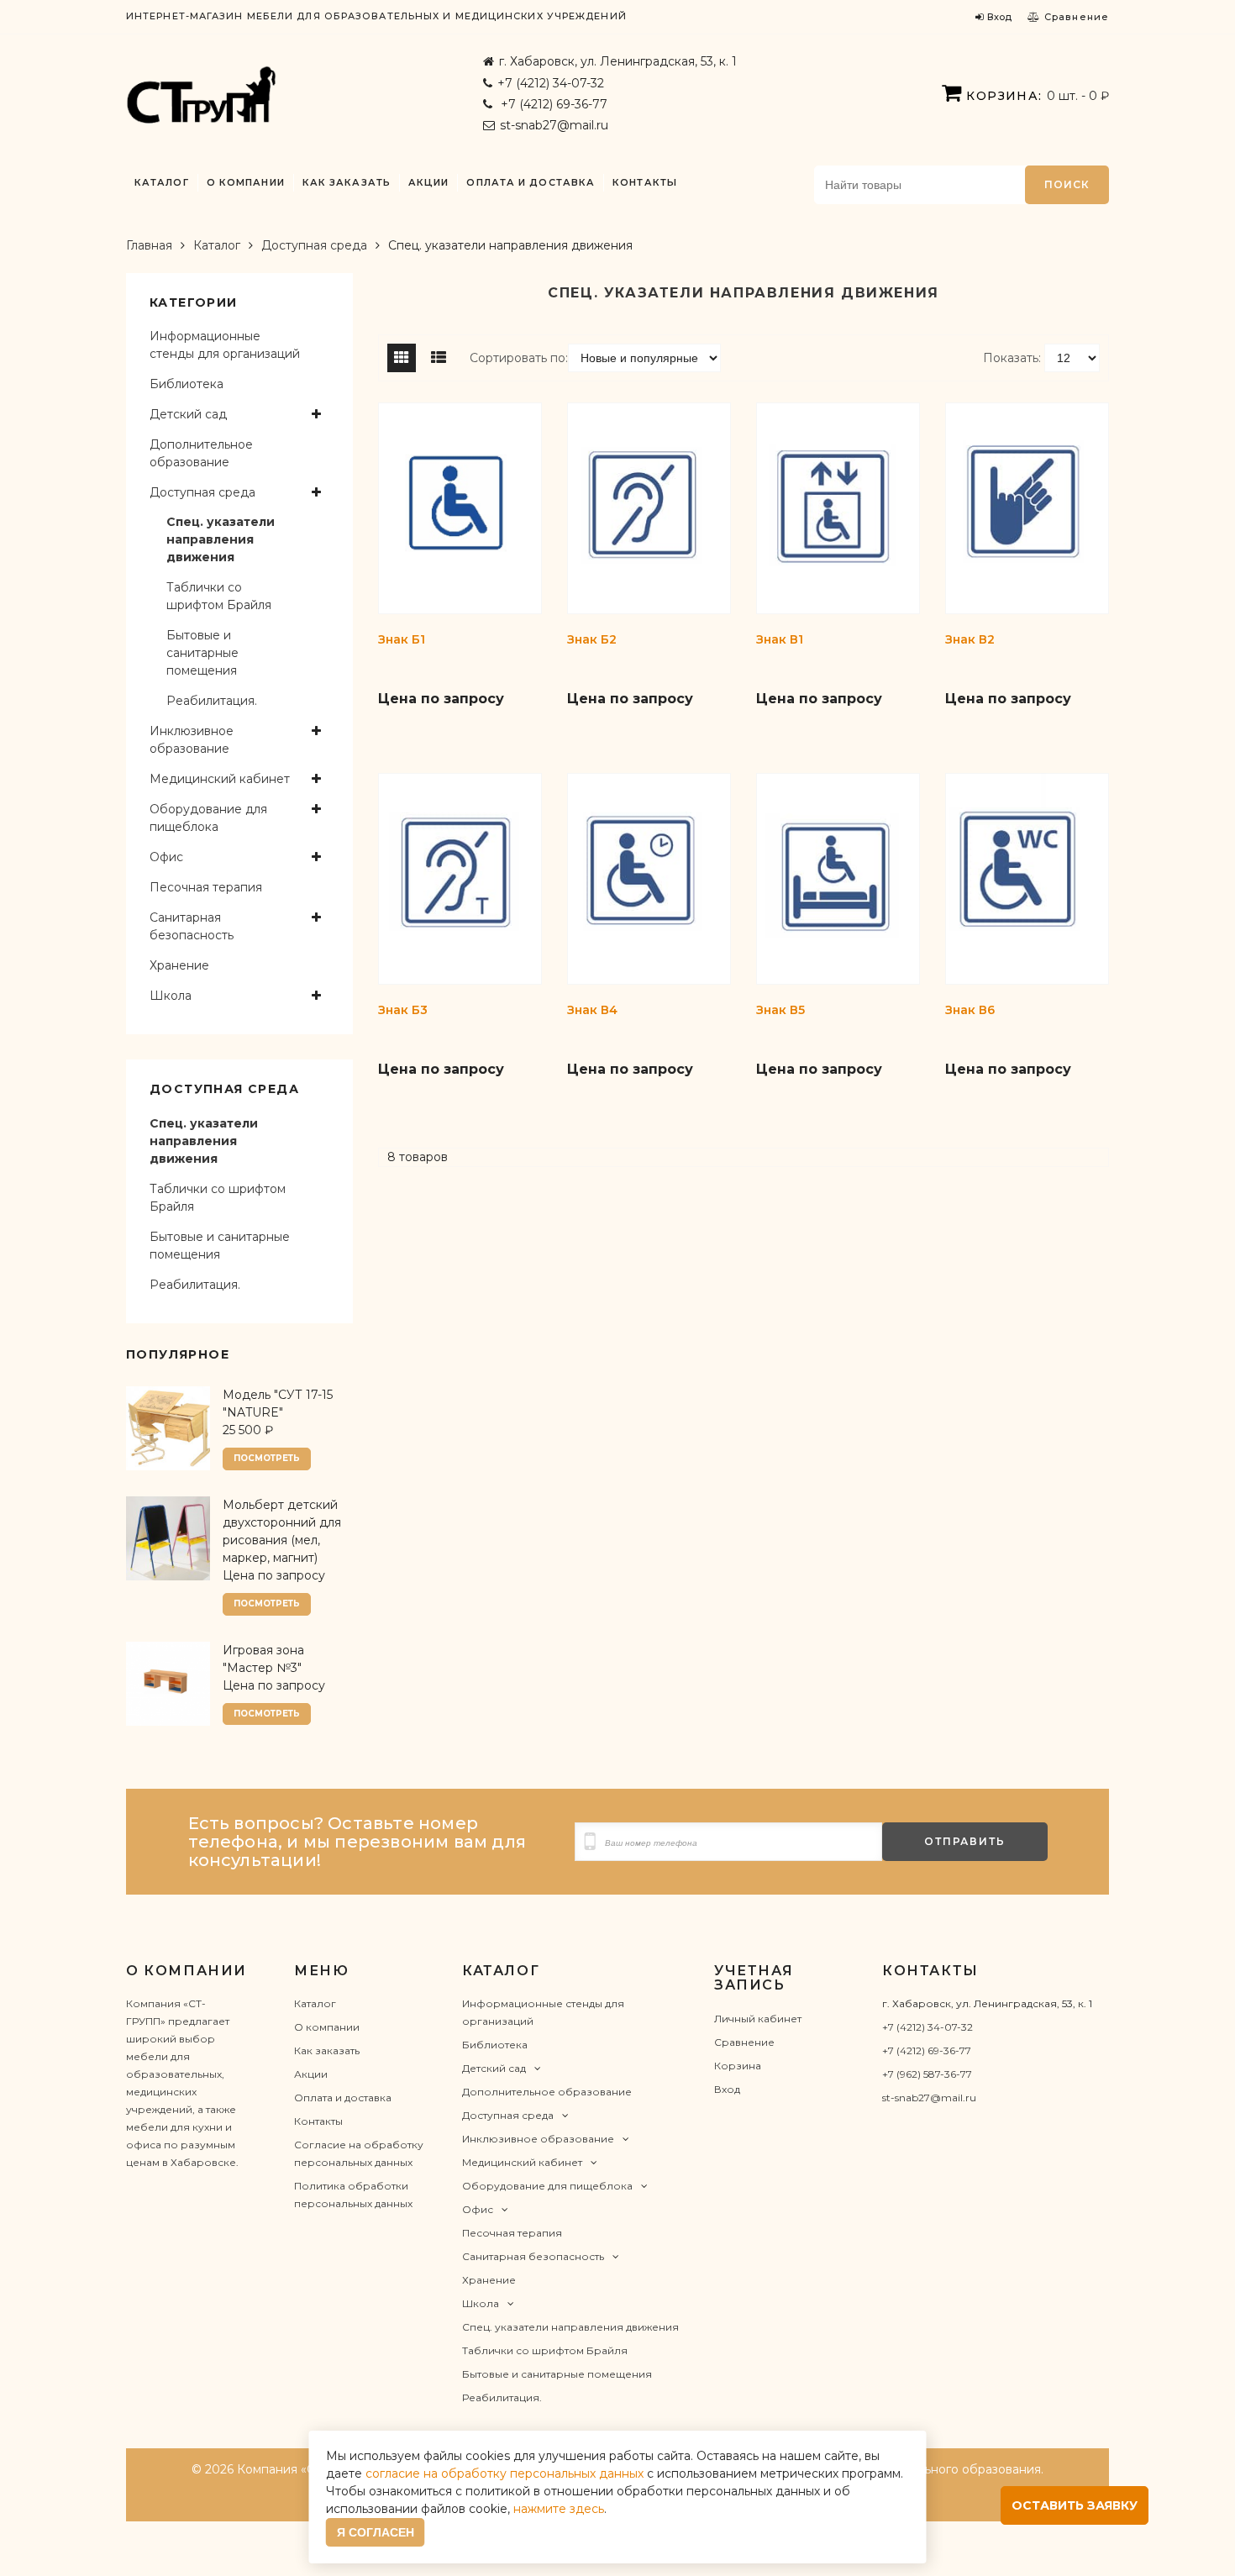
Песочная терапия (206, 887)
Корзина (738, 2066)
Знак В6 (970, 1010)
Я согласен (376, 2532)
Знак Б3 (403, 1010)
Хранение (179, 965)
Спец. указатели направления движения (221, 539)
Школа (171, 996)
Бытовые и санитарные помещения (202, 653)
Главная (149, 245)
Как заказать (347, 183)
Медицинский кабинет (220, 779)
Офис (166, 857)
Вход (727, 2089)
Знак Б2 (592, 639)
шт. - (1038, 96)
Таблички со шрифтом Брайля (219, 596)
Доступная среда (314, 245)
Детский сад (188, 414)
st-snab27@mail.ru (554, 125)
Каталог (162, 183)
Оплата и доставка (531, 183)
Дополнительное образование (201, 453)
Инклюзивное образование (192, 740)
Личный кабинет (758, 2019)
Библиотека (187, 384)
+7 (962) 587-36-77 (927, 2074)
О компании (246, 183)
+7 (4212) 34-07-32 (551, 83)
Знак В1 (780, 639)
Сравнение (744, 2042)
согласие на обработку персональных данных (505, 2473)
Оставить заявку (1075, 2505)
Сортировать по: (519, 358)
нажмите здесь (559, 2509)
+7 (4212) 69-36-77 (552, 104)
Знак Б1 (402, 639)
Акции (429, 183)
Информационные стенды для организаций (225, 345)
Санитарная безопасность (192, 926)
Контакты (645, 183)
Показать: (1012, 358)
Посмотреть (267, 1458)
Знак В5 (780, 1010)
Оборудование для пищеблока (208, 818)
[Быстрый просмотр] (490, 733)
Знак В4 (592, 1010)
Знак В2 (970, 639)
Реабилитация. (212, 701)
